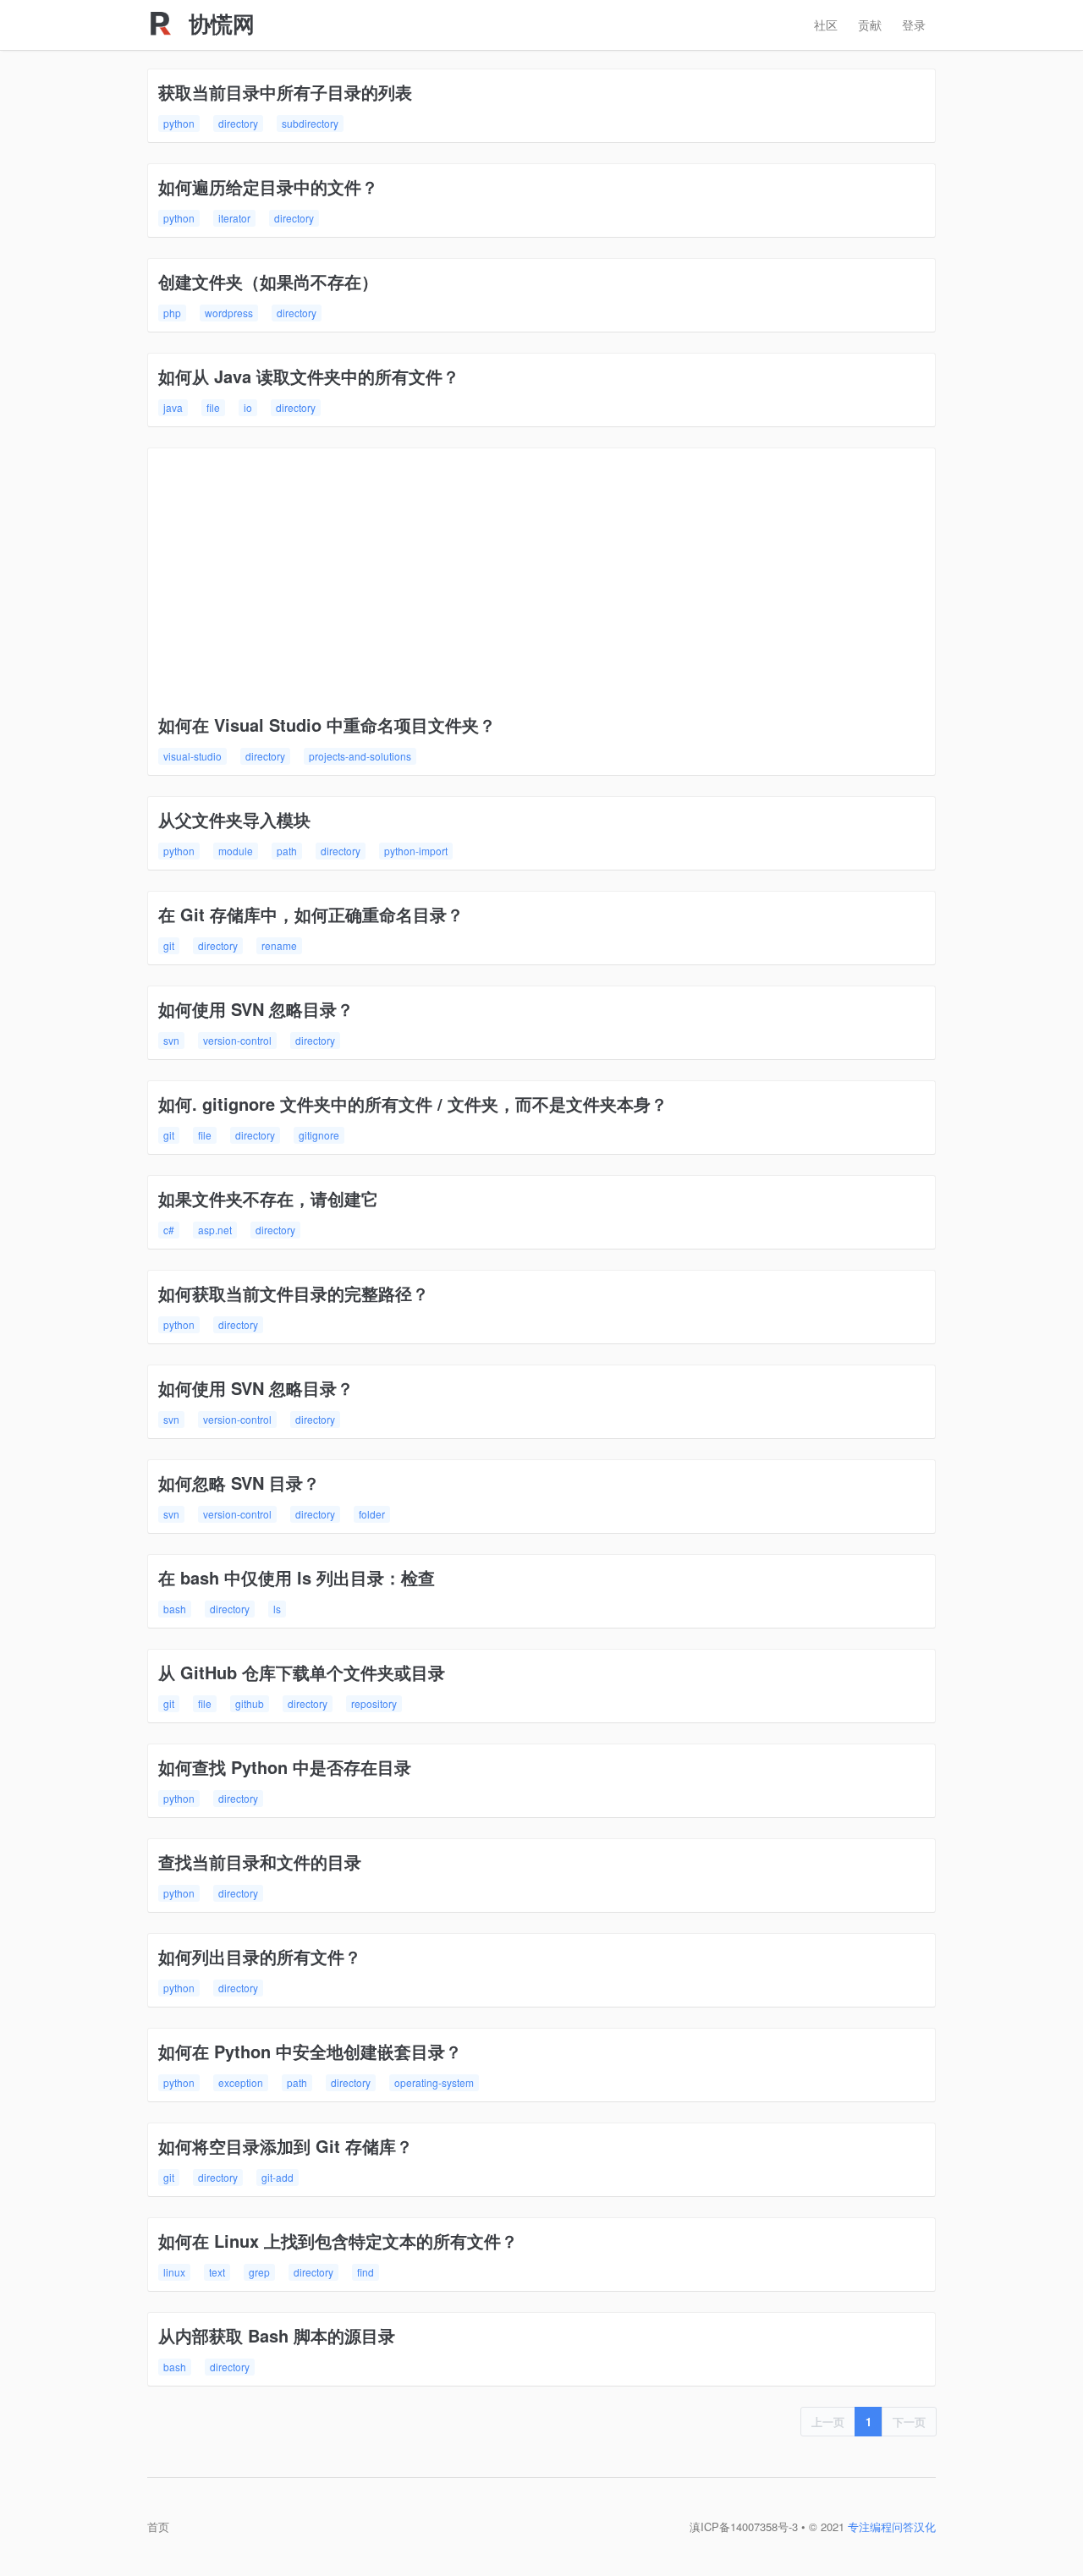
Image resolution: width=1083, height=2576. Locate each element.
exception (241, 2082)
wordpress (229, 313)
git (169, 945)
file (213, 407)
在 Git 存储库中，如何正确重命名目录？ (311, 914)
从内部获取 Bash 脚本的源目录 (277, 2335)
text (217, 2272)
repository (374, 1703)
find (366, 2272)
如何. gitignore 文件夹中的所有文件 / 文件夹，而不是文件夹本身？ (413, 1104)
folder (372, 1514)
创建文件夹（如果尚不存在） (268, 281)
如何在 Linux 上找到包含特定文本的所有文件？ (338, 2241)
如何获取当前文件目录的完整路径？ (294, 1293)
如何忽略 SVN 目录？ (239, 1483)
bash (175, 1609)
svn (171, 1040)
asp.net (215, 1230)
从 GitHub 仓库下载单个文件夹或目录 (302, 1672)
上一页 (828, 2422)
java (173, 407)
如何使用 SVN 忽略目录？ (256, 1009)
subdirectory (310, 123)
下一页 (909, 2422)
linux (174, 2272)
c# (169, 1230)
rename (279, 945)
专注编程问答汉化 (892, 2527)
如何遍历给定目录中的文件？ (268, 187)
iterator (234, 218)
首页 (158, 2527)
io (248, 407)
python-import (416, 851)
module (236, 851)
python (179, 123)
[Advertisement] (541, 585)
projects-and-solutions (360, 756)
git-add (278, 2177)
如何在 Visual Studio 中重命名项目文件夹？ (327, 725)
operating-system (434, 2082)
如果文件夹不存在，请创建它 (268, 1198)
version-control (237, 1040)
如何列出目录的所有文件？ (260, 1956)
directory (238, 123)
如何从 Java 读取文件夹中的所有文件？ (309, 376)
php (172, 313)
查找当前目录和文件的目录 (260, 1862)
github (250, 1703)
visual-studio (192, 756)
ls (277, 1609)
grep (259, 2272)
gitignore (319, 1135)
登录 (914, 25)
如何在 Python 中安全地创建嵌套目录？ (310, 2051)
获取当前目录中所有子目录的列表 (285, 92)
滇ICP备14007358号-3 (744, 2527)
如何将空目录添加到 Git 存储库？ (286, 2146)
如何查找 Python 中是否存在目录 (285, 1767)
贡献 (870, 25)
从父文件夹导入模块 (234, 819)
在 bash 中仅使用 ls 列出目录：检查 (297, 1577)
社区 (826, 25)
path (287, 851)
